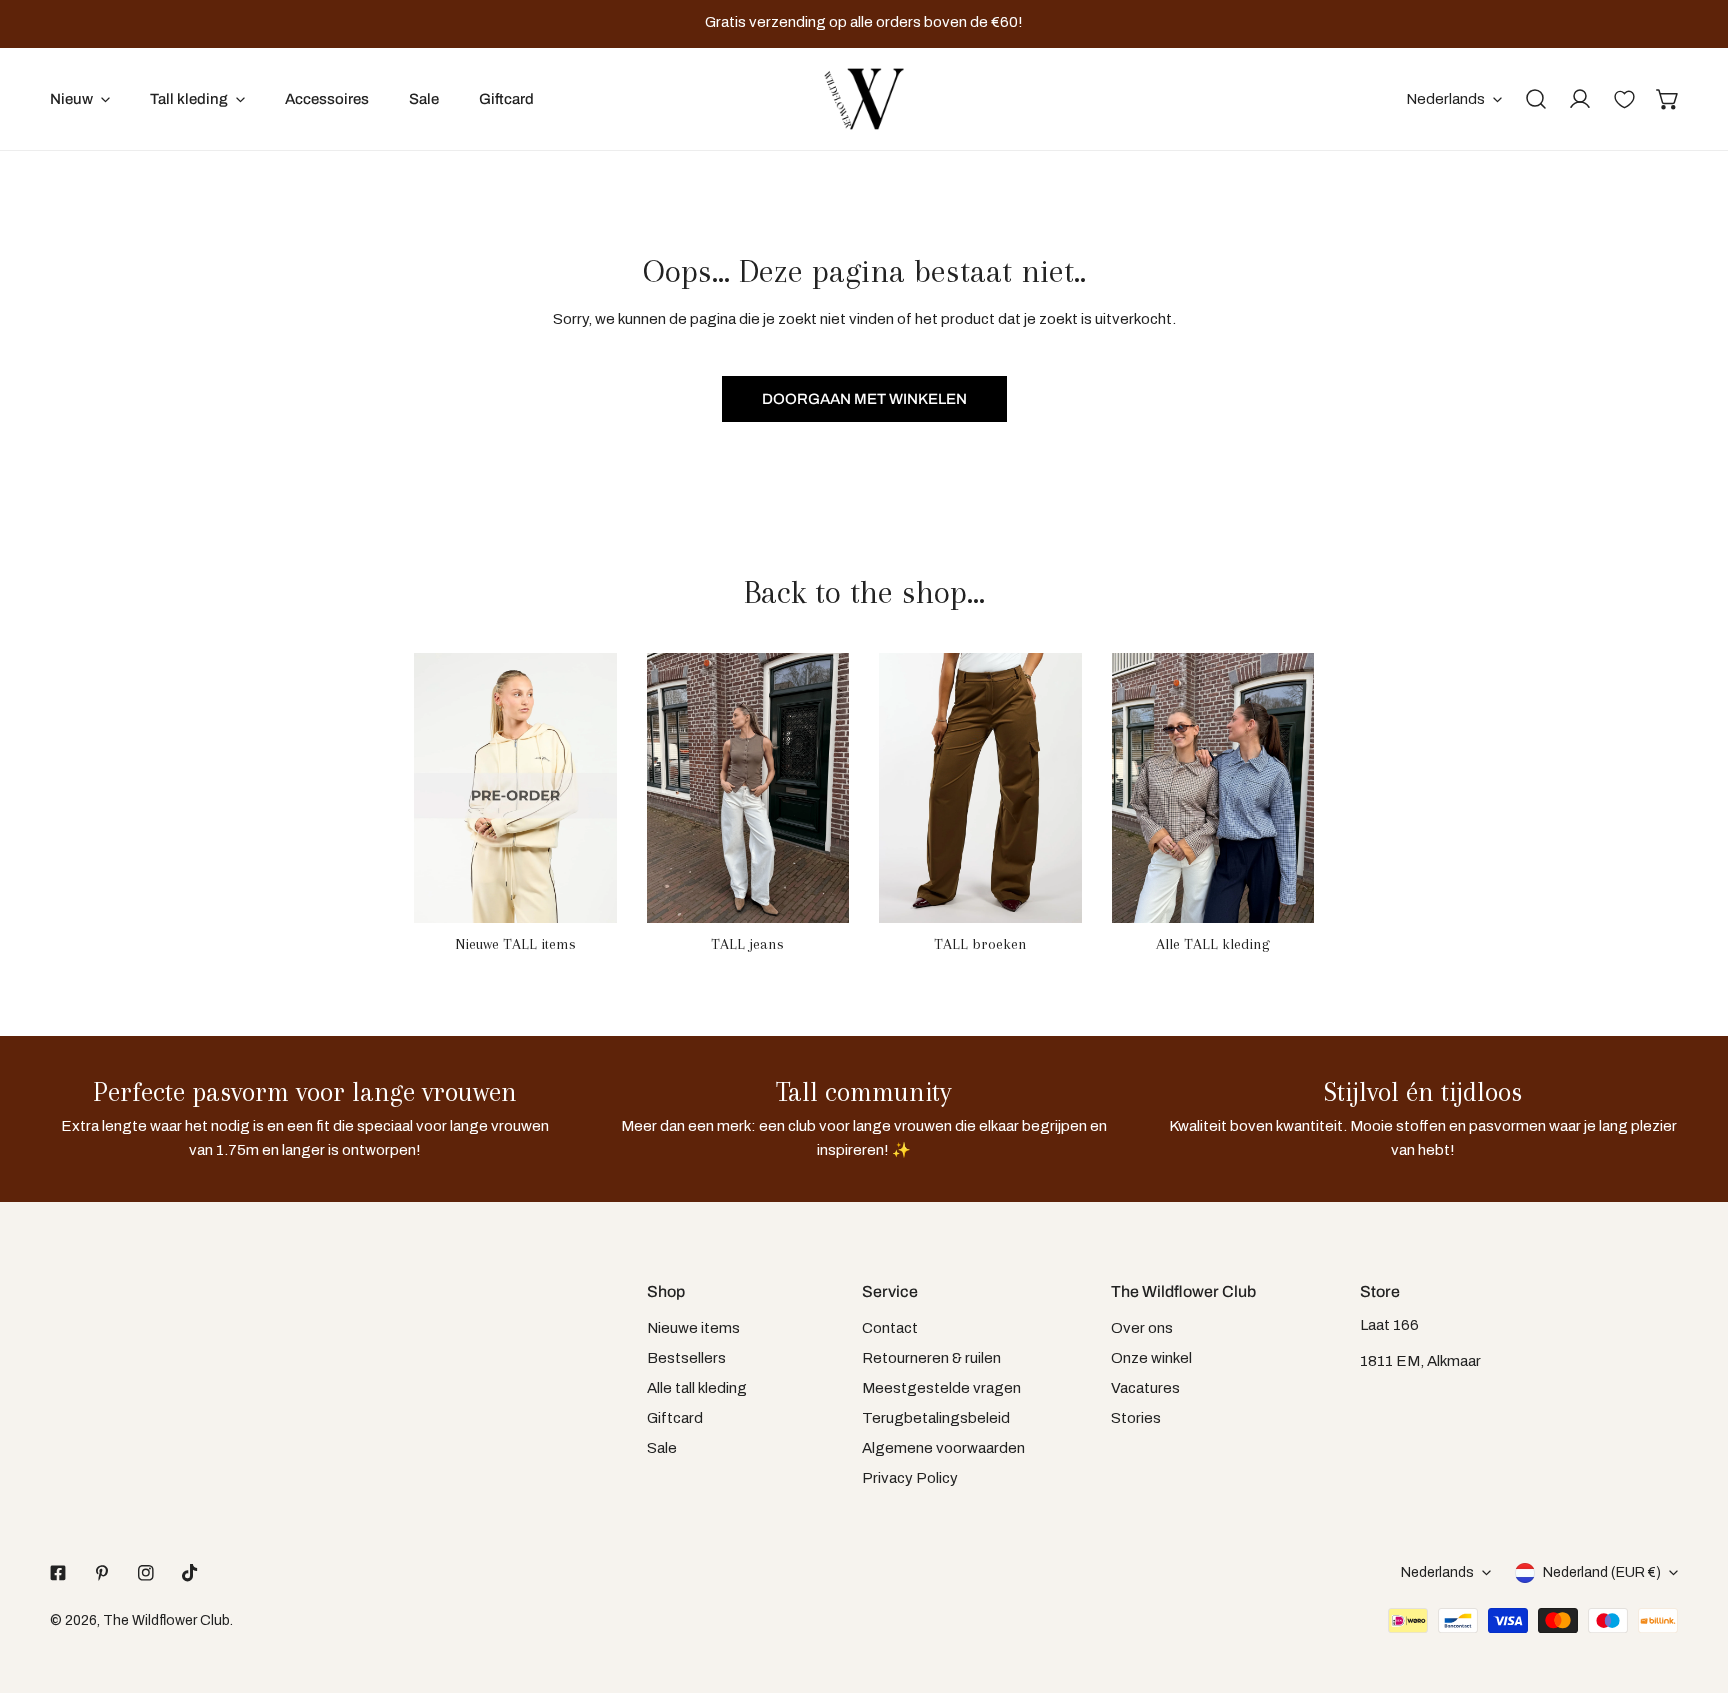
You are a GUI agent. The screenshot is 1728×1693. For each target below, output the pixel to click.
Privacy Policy (910, 1478)
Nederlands (1445, 99)
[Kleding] (1213, 788)
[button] (1668, 99)
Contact (890, 1328)
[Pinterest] (102, 1573)
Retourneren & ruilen (931, 1358)
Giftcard (675, 1418)
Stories (1136, 1418)
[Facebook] (58, 1573)
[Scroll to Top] (1692, 1587)
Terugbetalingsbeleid (936, 1418)
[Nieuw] (515, 788)
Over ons (1142, 1328)
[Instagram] (146, 1573)
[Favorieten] (1624, 99)
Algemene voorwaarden (943, 1448)
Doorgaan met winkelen (864, 399)
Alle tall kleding (697, 1388)
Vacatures (1145, 1388)
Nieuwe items (693, 1328)
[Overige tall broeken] (980, 788)
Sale (662, 1448)
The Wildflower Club (166, 1620)
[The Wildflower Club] (864, 99)
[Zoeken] (1536, 99)
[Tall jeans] (748, 788)
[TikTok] (190, 1573)
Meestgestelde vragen (941, 1388)
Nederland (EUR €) (1602, 1572)
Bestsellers (686, 1358)
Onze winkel (1151, 1358)
